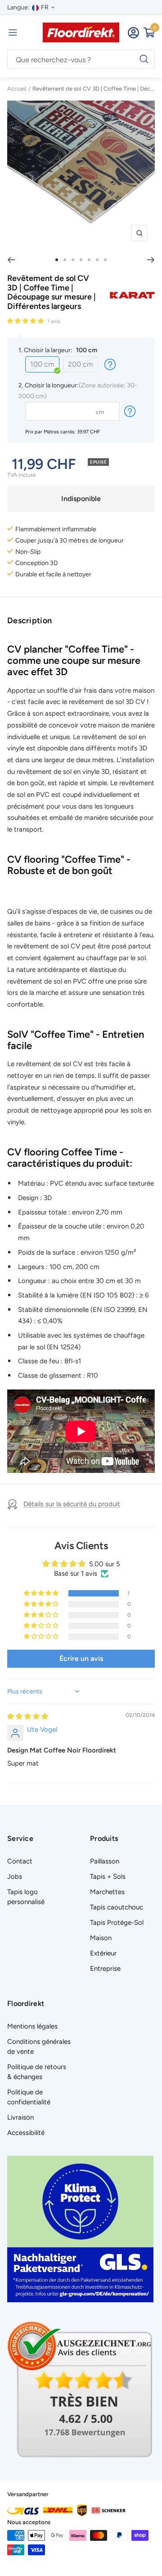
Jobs (15, 1877)
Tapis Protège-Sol (117, 1923)
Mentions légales (32, 2026)
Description (29, 621)
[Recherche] (81, 60)
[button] (26, 321)
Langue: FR (28, 7)
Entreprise (105, 1969)
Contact (20, 1861)
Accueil (17, 89)
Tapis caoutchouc (117, 1907)
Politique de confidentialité (29, 2097)
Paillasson (105, 1861)
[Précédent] (11, 260)
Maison (101, 1938)
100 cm (42, 364)
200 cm (81, 364)
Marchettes (107, 1892)
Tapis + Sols (108, 1877)
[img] (28, 1716)
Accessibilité (26, 2133)
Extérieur (103, 1953)
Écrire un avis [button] (81, 1658)
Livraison (20, 2117)
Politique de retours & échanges (37, 2072)
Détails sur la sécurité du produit (72, 1504)
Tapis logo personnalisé (26, 1897)
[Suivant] (151, 260)
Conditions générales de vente (39, 2047)
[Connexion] (133, 33)
